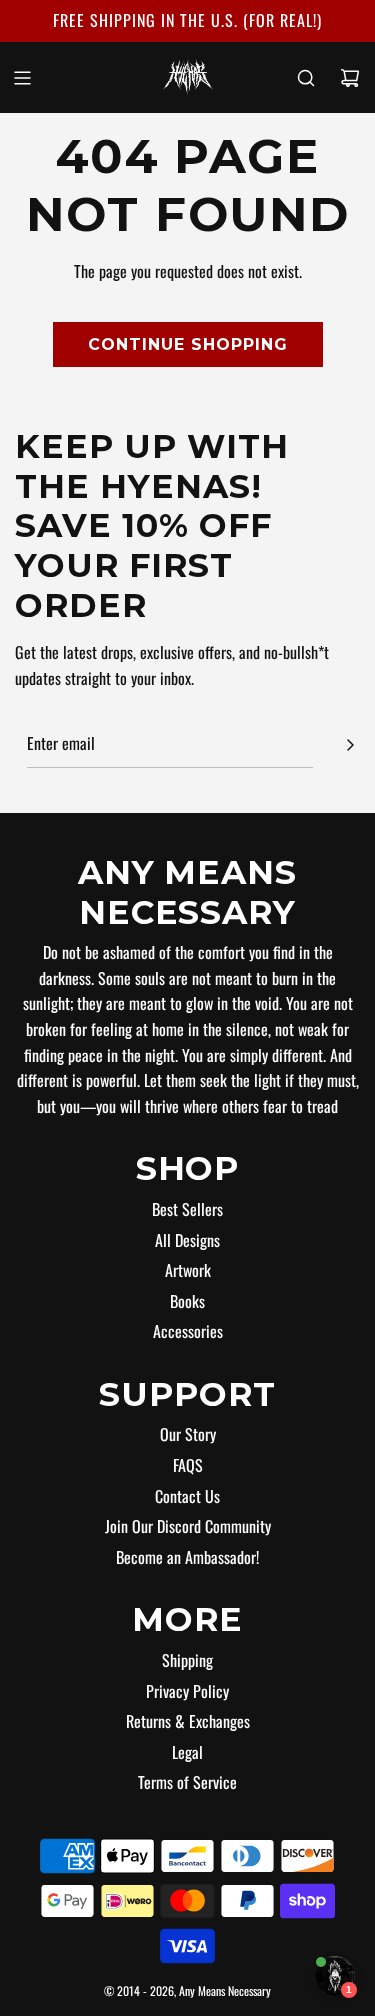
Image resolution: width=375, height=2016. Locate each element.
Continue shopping (188, 344)
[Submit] (350, 745)
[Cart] (350, 78)
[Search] (306, 78)
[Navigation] (22, 78)
